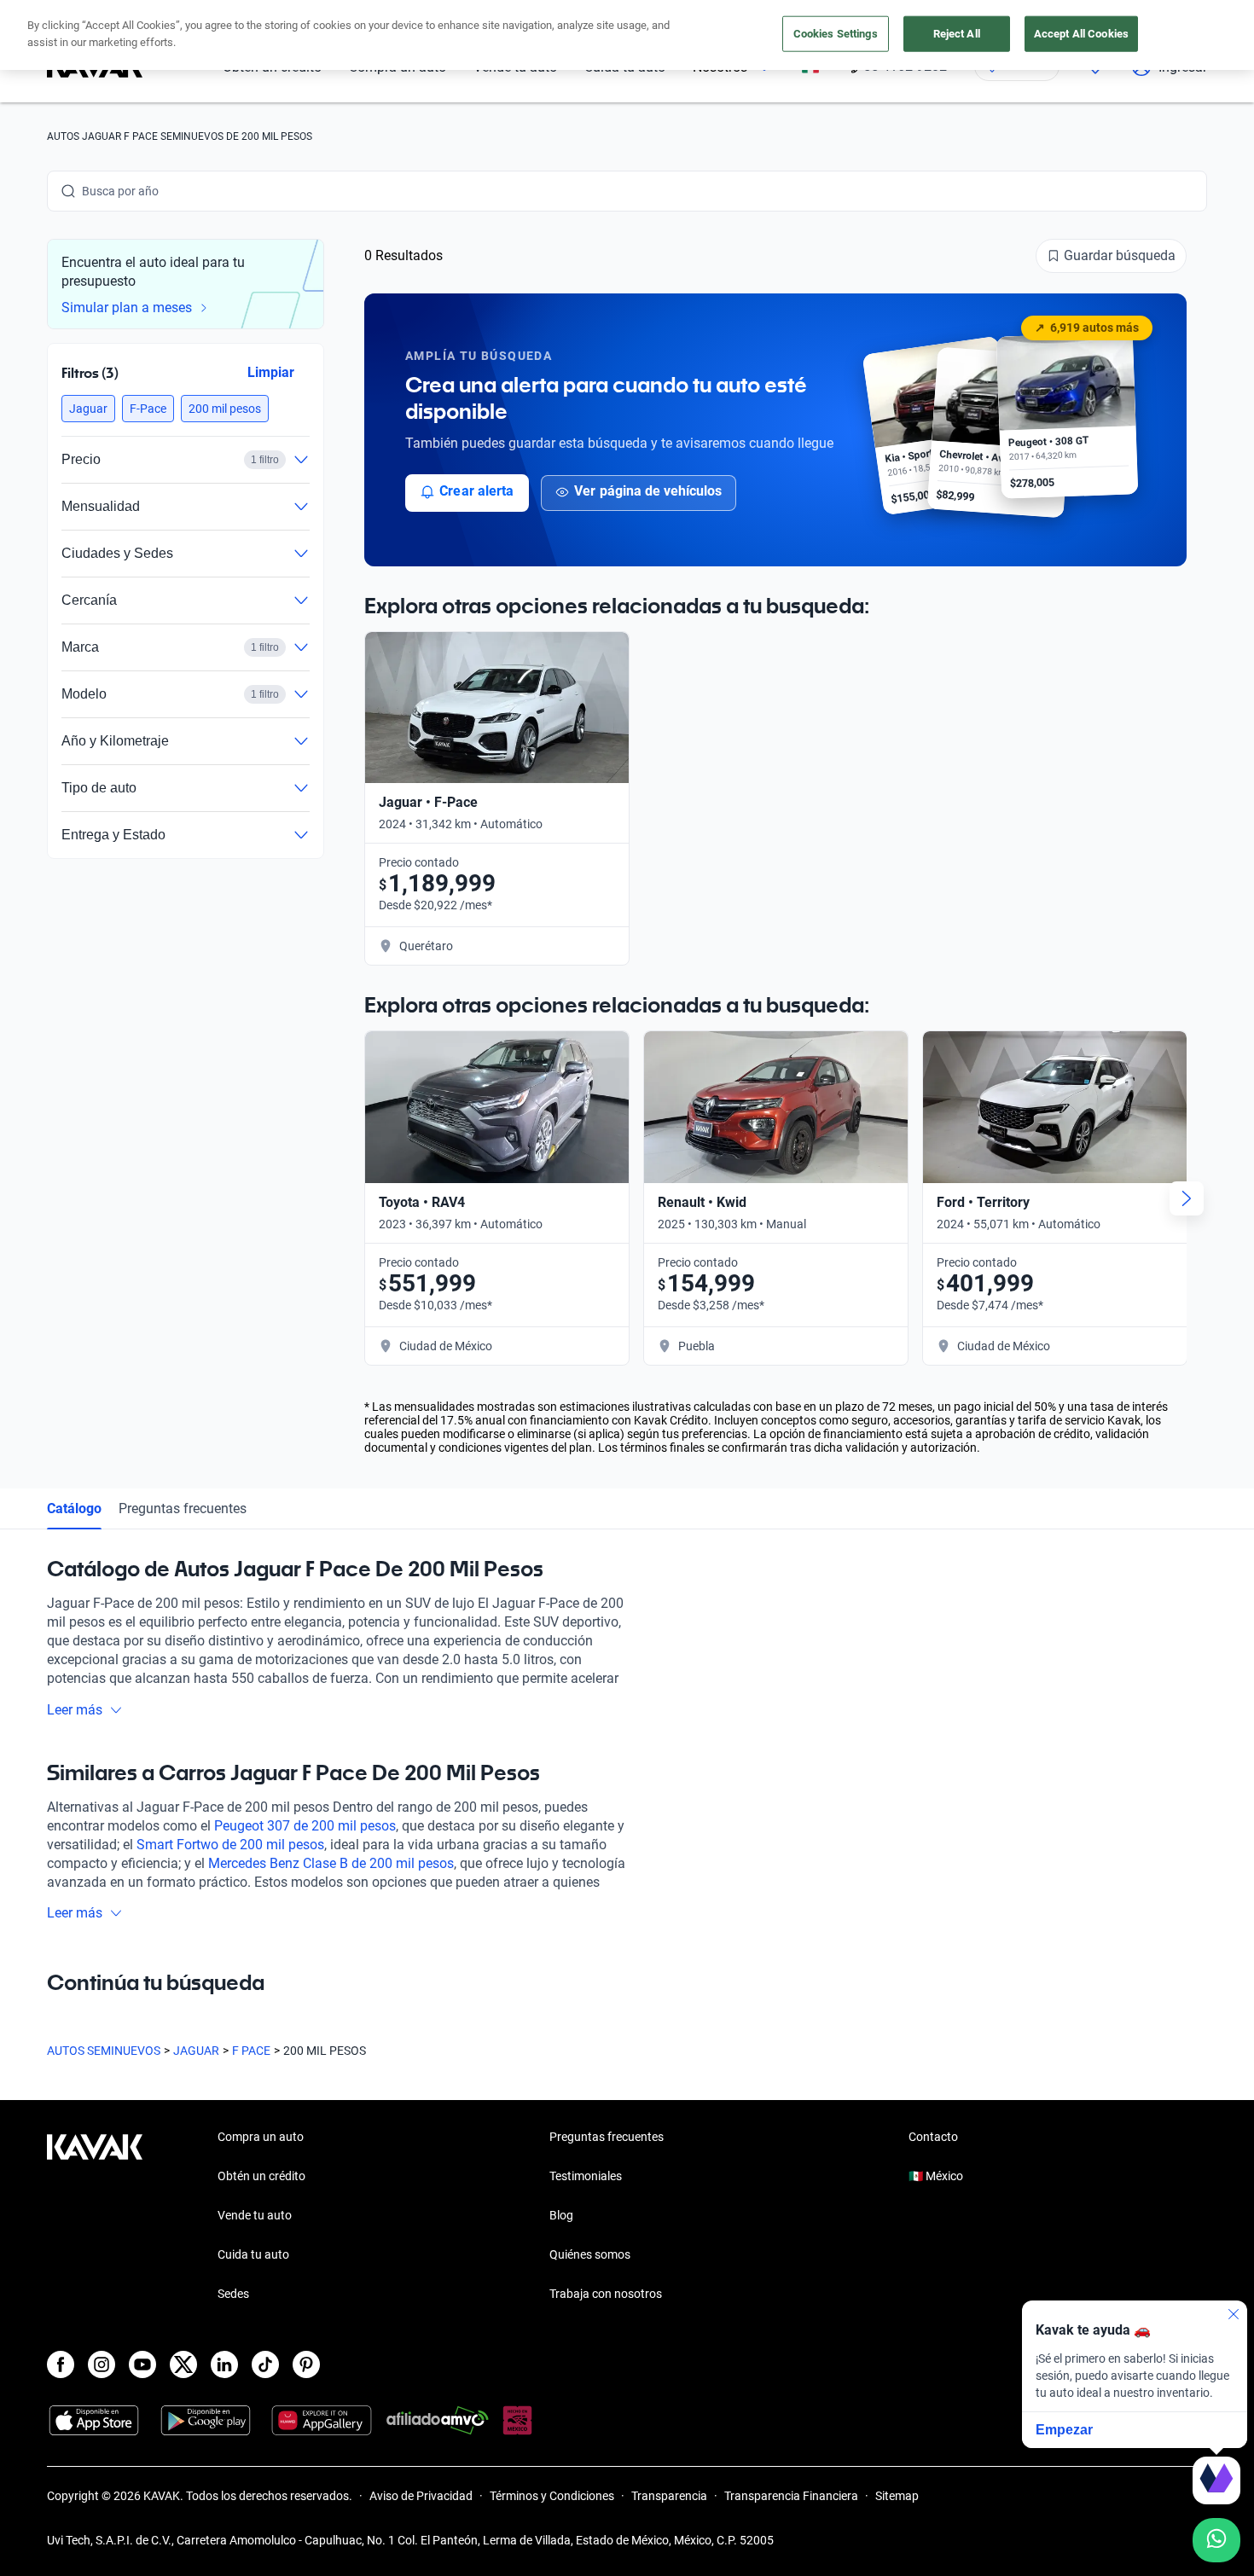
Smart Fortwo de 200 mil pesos (230, 1845)
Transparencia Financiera (791, 2496)
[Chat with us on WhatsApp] (1216, 2540)
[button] (88, 409)
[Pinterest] (306, 2364)
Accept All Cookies (1081, 34)
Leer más (75, 1710)
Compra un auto (261, 2137)
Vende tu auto (255, 2215)
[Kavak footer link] (95, 2217)
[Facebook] (61, 2364)
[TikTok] (265, 2364)
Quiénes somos (590, 2254)
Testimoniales (586, 2176)
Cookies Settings (836, 34)
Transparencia (669, 2496)
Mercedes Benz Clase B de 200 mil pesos (331, 1863)
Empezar (1064, 2430)
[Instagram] (102, 2364)
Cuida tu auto (253, 2254)
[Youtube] (142, 2364)
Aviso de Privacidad (421, 2496)
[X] (183, 2364)
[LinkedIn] (224, 2364)
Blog (561, 2215)
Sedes (233, 2294)
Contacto (933, 2137)
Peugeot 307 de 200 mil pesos (305, 1826)
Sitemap (897, 2496)
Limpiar (271, 372)
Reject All (957, 34)
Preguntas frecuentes (183, 1508)
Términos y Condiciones (552, 2496)
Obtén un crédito (261, 2176)
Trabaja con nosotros (606, 2294)
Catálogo (74, 1508)
